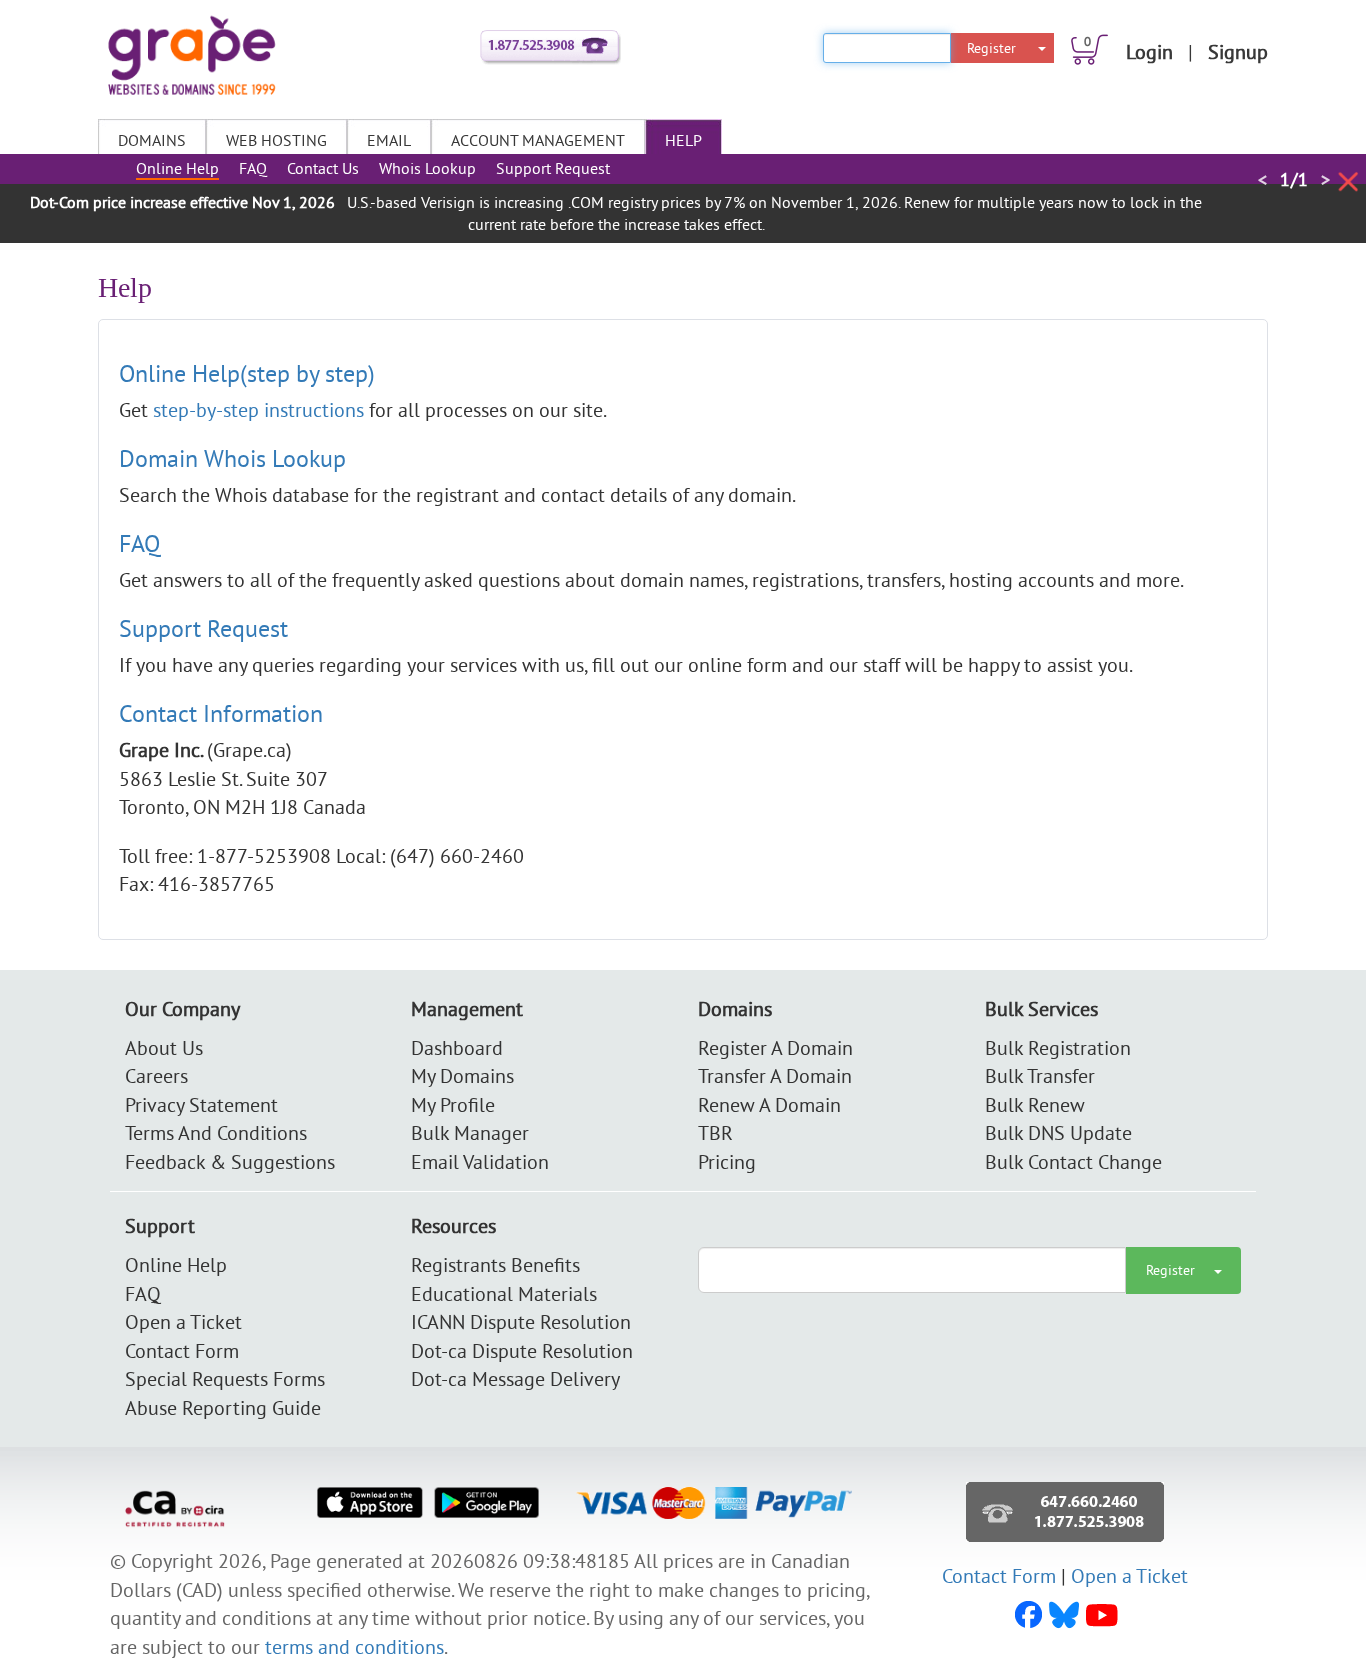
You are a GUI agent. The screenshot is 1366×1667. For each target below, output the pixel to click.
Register (991, 48)
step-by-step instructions (261, 409)
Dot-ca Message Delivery (515, 1378)
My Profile (453, 1104)
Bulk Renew (1035, 1104)
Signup (1238, 51)
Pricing (727, 1161)
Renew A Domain (769, 1104)
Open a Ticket (183, 1321)
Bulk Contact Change (1073, 1161)
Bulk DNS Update (1058, 1132)
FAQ (253, 168)
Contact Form (182, 1350)
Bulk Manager (470, 1132)
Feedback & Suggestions (230, 1161)
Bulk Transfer (1040, 1075)
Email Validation (480, 1161)
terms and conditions (354, 1646)
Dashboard (457, 1047)
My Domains (462, 1075)
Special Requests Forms (225, 1378)
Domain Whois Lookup (232, 458)
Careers (156, 1075)
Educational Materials (504, 1293)
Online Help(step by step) (247, 373)
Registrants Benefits (495, 1264)
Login (1149, 51)
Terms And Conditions (216, 1132)
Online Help (177, 168)
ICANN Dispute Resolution (521, 1321)
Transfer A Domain (775, 1075)
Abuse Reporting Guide (223, 1407)
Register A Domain (775, 1047)
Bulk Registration (1058, 1047)
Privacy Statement (201, 1104)
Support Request (553, 168)
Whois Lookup (427, 168)
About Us (164, 1047)
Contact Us (323, 168)
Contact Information (221, 713)
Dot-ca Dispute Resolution (522, 1350)
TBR (715, 1132)
